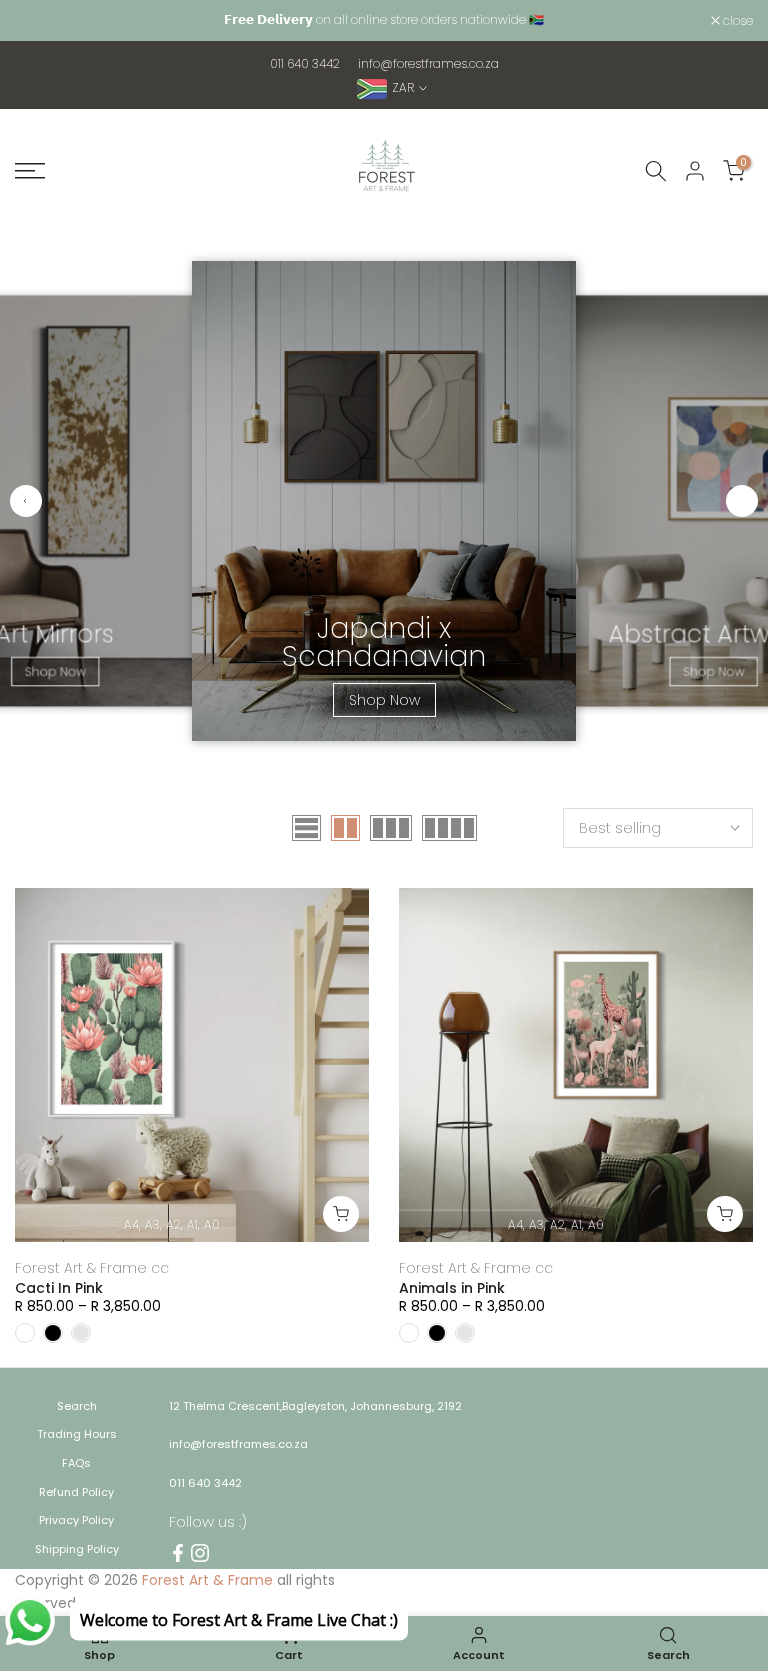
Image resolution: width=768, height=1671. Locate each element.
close (40, 21)
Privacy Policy (76, 1520)
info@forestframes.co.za (428, 63)
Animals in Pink (452, 1288)
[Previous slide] (26, 501)
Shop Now (54, 671)
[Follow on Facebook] (178, 1553)
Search (77, 1406)
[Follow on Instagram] (200, 1553)
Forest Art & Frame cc (92, 1268)
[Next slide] (742, 501)
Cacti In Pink (59, 1288)
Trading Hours (77, 1434)
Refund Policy (76, 1492)
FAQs (76, 1463)
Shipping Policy (77, 1549)
